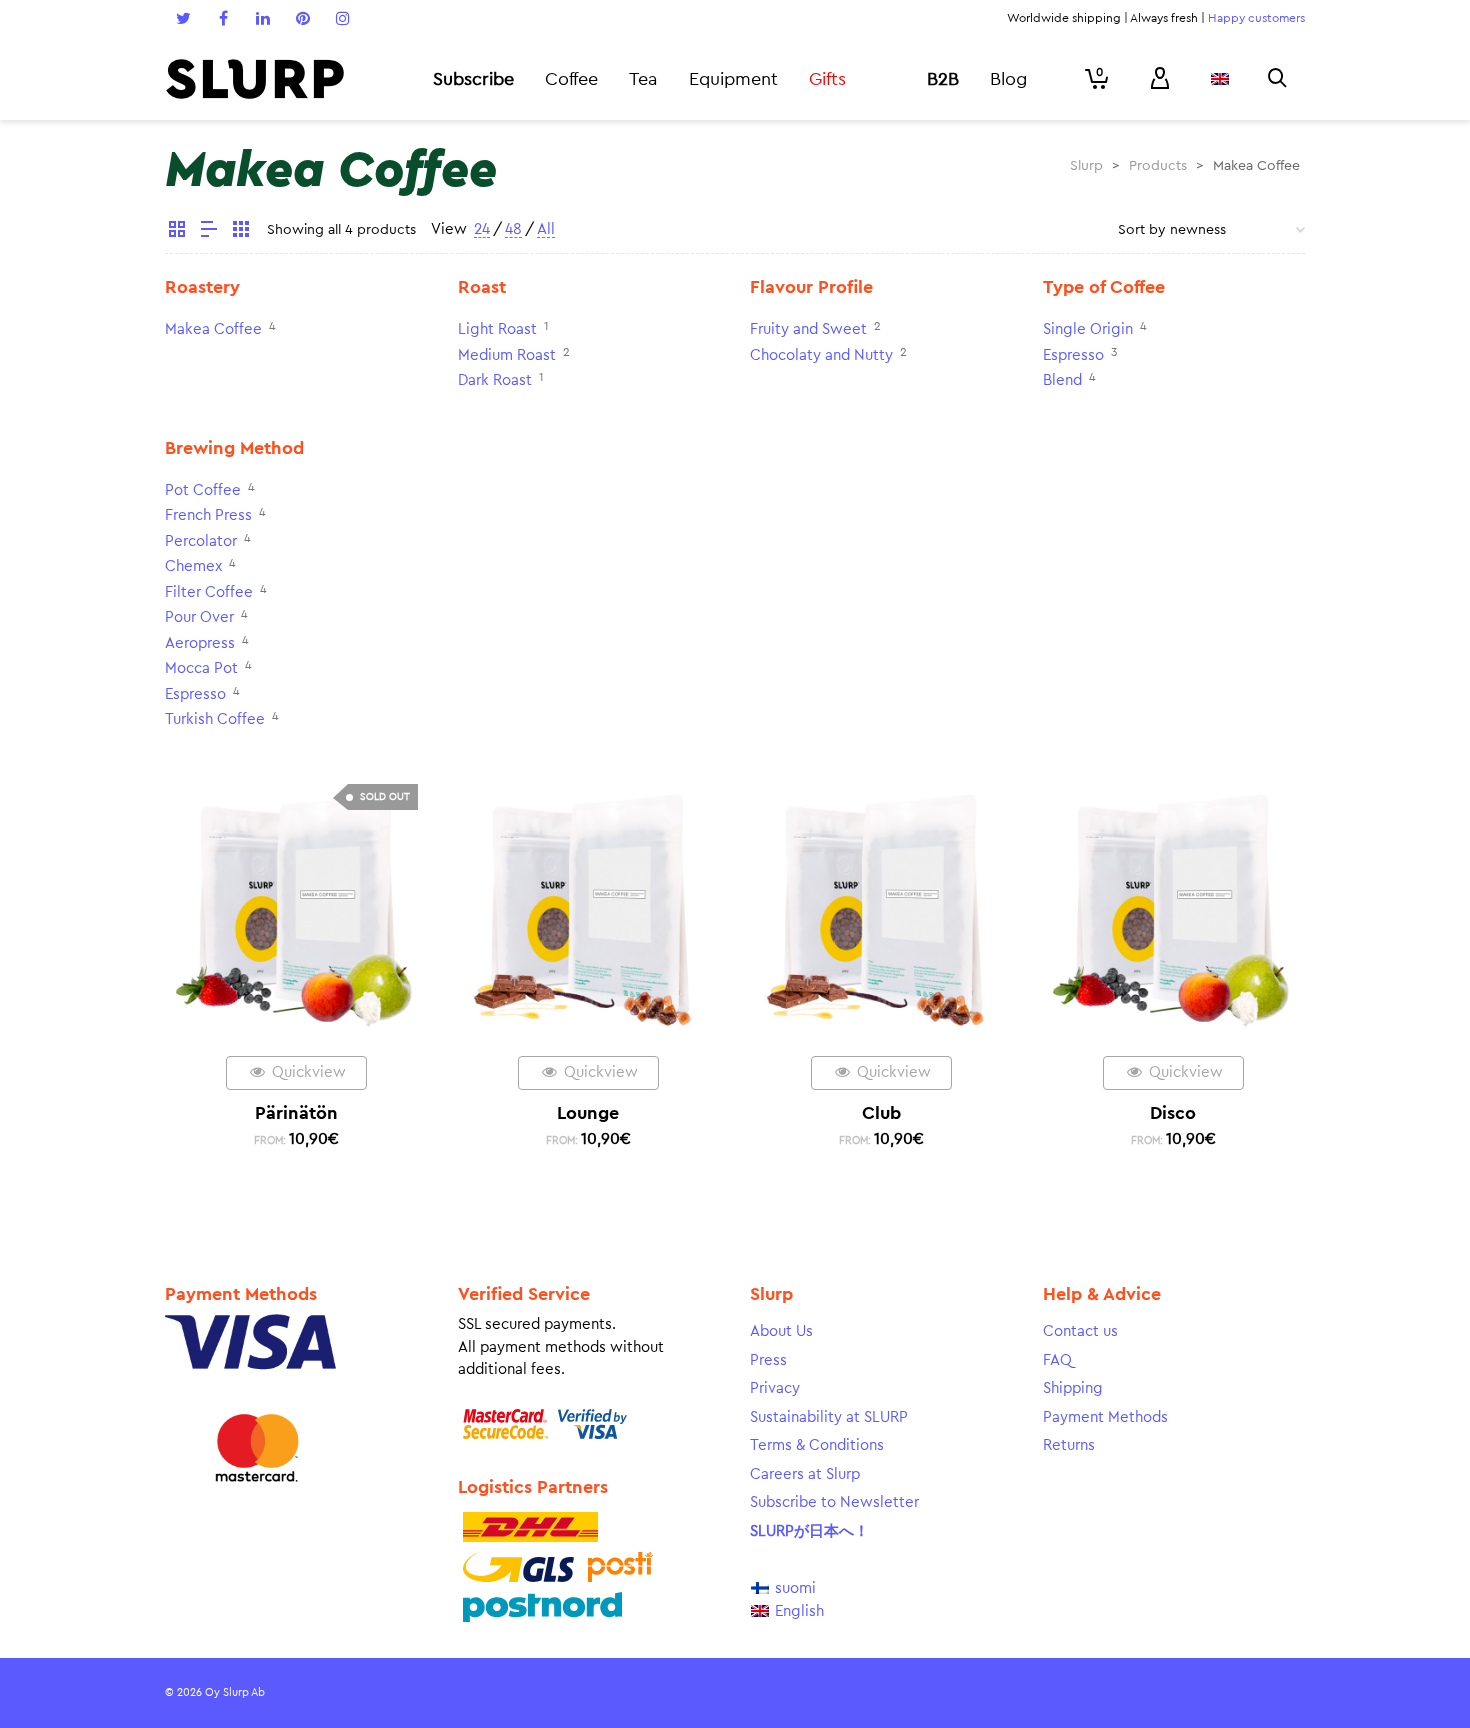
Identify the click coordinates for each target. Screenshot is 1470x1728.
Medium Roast (507, 355)
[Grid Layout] (241, 232)
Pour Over (199, 617)
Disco (1173, 1113)
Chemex (193, 566)
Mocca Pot (201, 668)
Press (768, 1360)
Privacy (775, 1388)
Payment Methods (1105, 1417)
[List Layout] (209, 232)
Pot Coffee (203, 490)
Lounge (588, 1113)
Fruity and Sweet (808, 329)
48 (513, 229)
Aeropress (200, 643)
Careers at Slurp (805, 1474)
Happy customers (1256, 18)
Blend (1062, 380)
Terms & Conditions (817, 1445)
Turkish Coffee (215, 719)
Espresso (1073, 355)
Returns (1069, 1445)
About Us (781, 1331)
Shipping (1073, 1388)
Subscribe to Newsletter (834, 1502)
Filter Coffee (209, 592)
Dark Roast (495, 380)
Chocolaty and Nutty (821, 355)
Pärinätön (296, 1113)
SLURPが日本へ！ (809, 1531)
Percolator (201, 541)
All (546, 229)
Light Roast (497, 329)
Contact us (1080, 1331)
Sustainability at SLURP (829, 1417)
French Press (208, 515)
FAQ (1057, 1360)
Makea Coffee (213, 329)
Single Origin (1088, 329)
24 (482, 229)
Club (881, 1113)
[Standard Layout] (177, 232)
